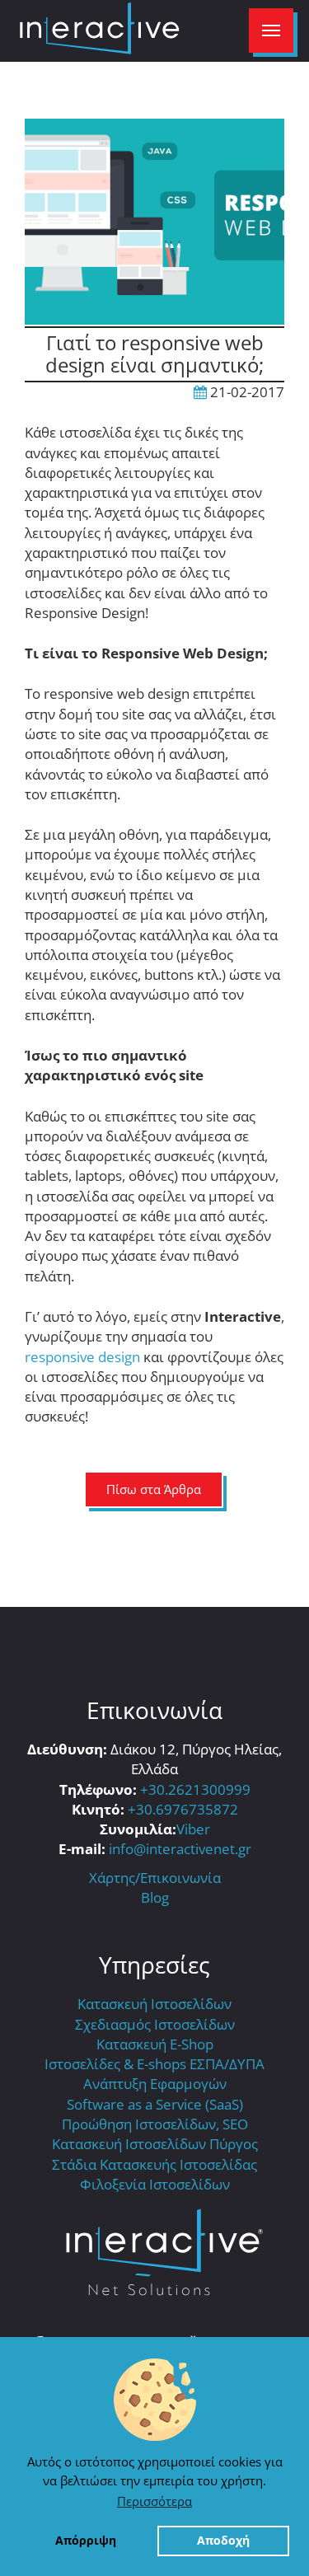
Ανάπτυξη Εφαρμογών (155, 2084)
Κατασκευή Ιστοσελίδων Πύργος (155, 2144)
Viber (193, 1829)
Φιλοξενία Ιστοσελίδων (155, 2184)
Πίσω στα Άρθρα (154, 1489)
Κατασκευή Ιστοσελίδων (154, 2004)
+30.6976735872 (183, 1809)
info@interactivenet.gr (180, 1849)
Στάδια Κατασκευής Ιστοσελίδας (154, 2164)
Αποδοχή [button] (223, 2541)
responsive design (82, 1357)
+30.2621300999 (195, 1789)
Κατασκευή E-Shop (155, 2044)
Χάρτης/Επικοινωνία (155, 1878)
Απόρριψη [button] (86, 2541)
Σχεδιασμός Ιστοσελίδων (155, 2024)
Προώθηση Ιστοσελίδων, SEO (155, 2124)
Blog (155, 1897)
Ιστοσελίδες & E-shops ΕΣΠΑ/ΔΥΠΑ (154, 2064)
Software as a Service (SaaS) (155, 2104)
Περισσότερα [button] (154, 2501)
